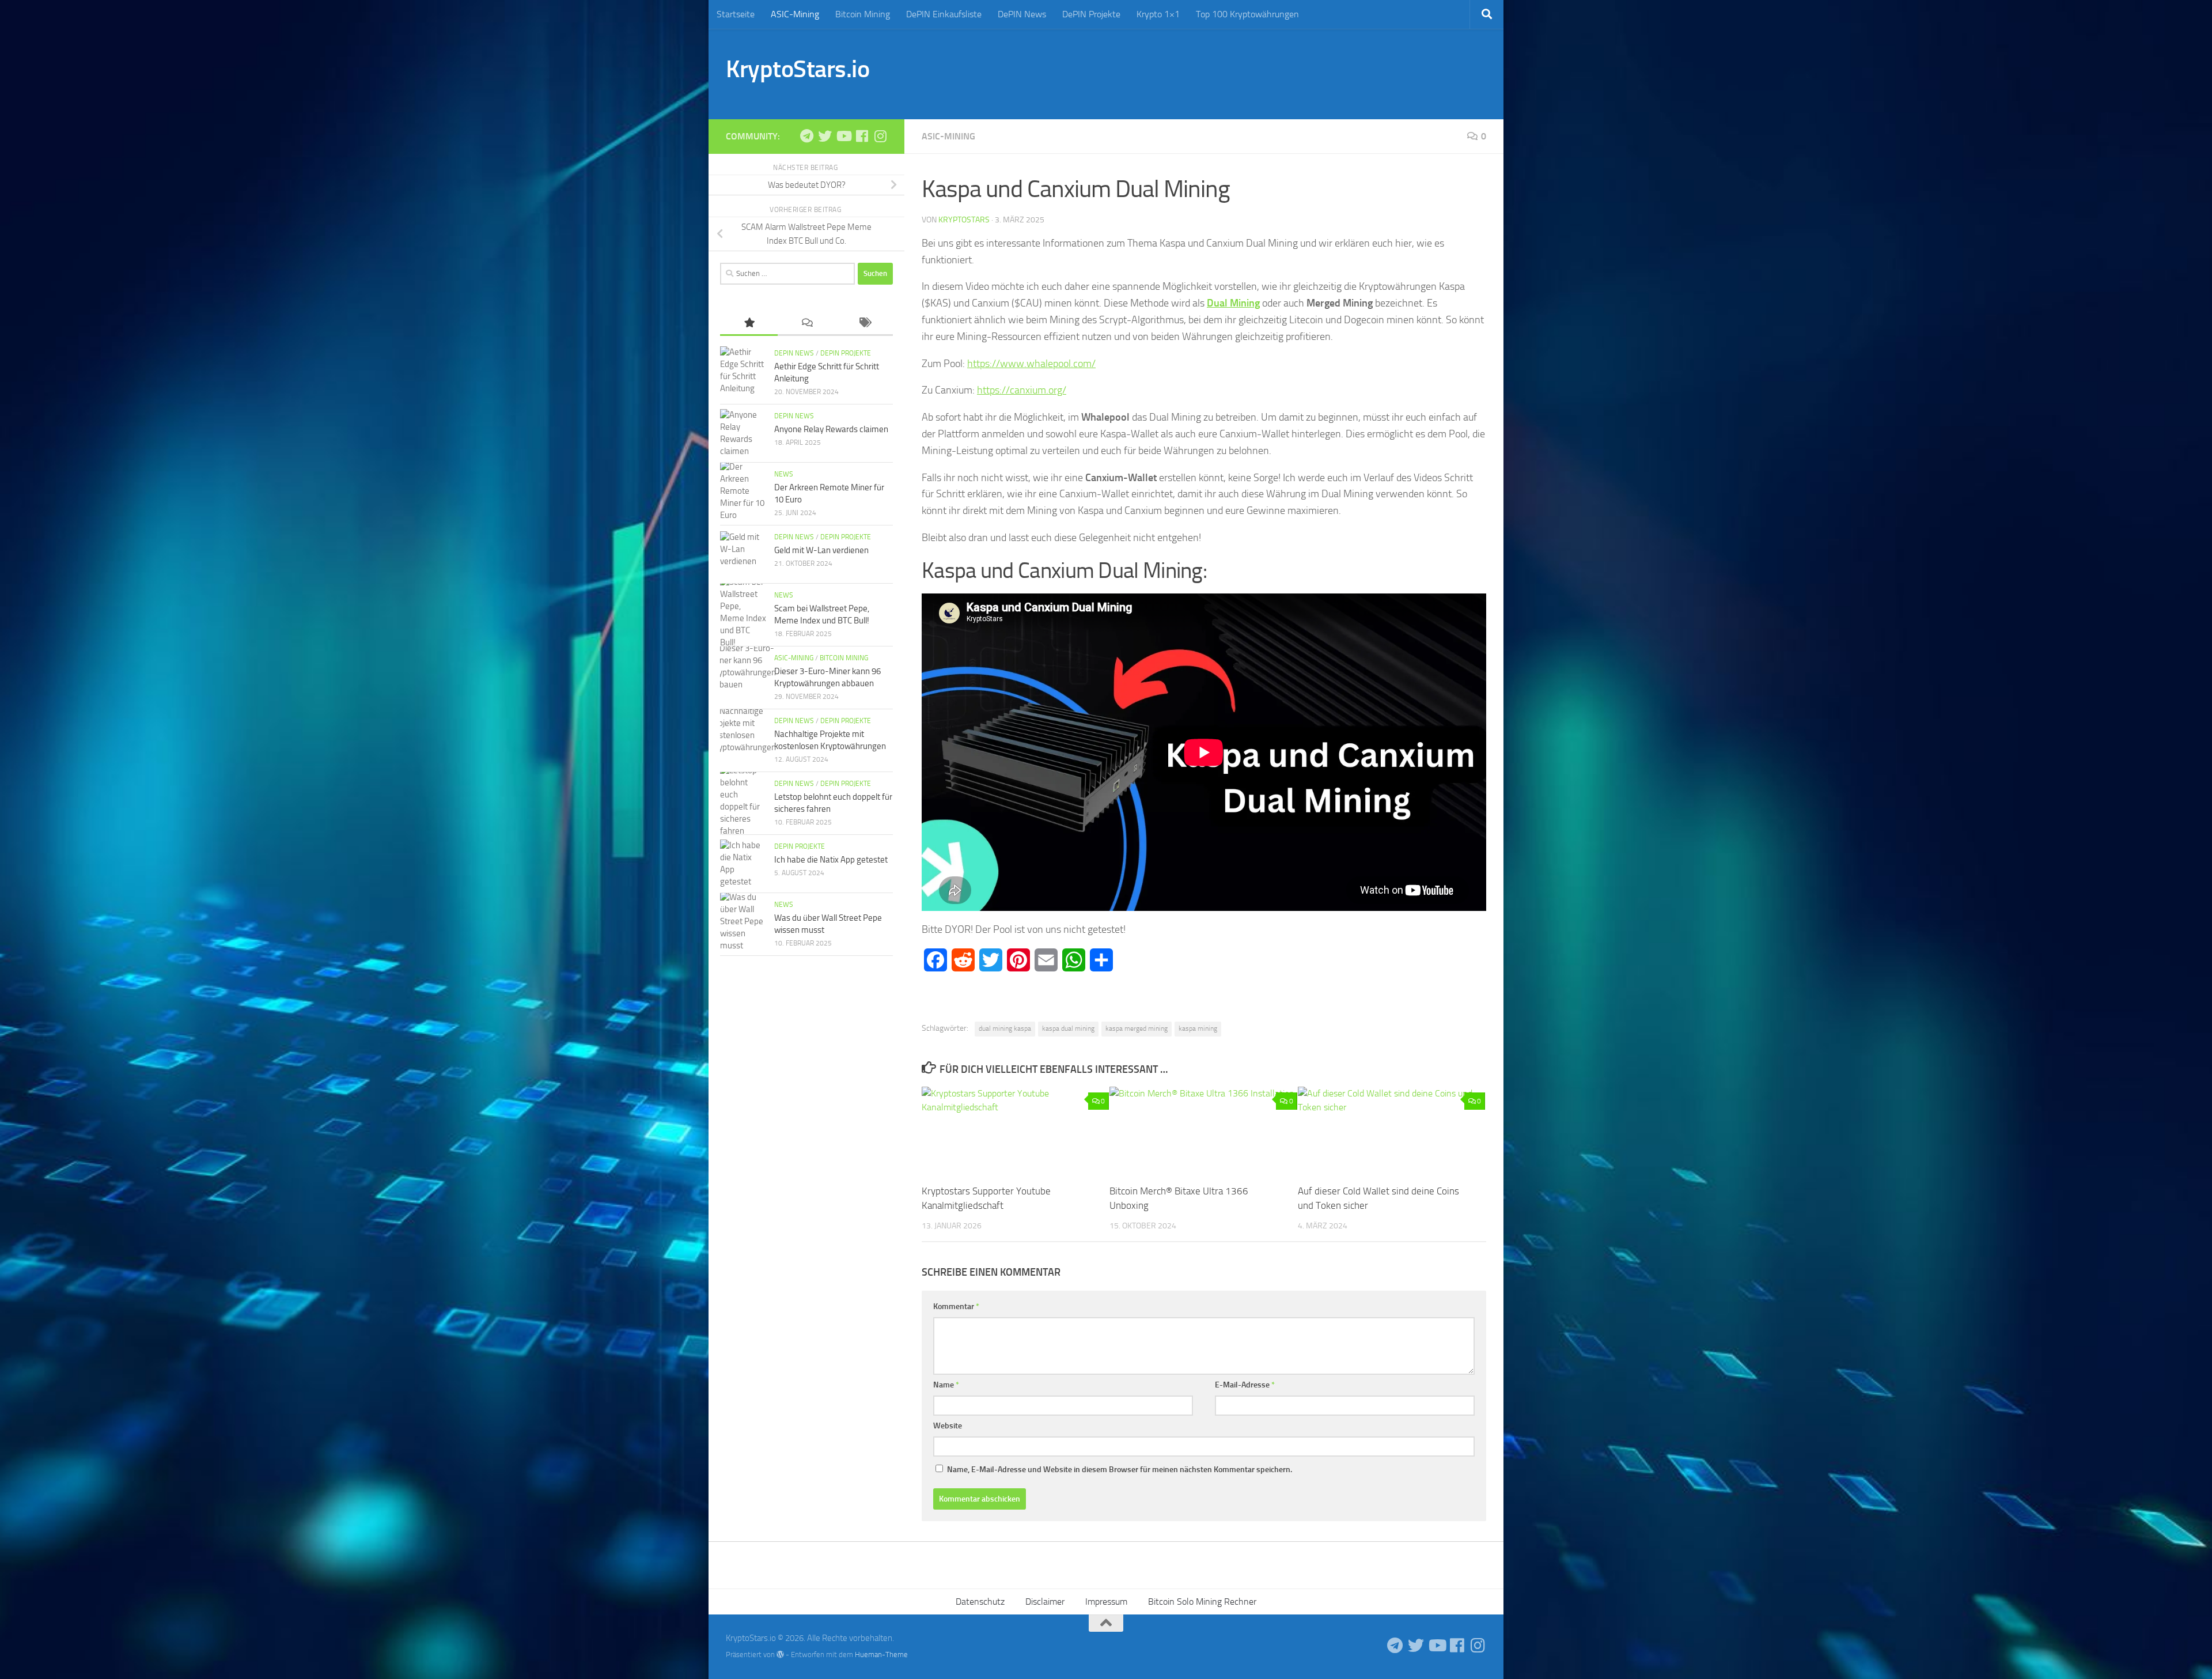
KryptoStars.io (798, 69)
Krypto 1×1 (1158, 14)
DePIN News (1022, 14)
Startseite (736, 14)
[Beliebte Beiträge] (749, 324)
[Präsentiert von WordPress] (780, 1655)
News (784, 474)
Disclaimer (1045, 1602)
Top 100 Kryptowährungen (1247, 14)
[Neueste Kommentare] (806, 324)
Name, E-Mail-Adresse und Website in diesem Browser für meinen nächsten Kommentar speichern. (1120, 1470)
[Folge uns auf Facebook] (862, 136)
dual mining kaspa (1005, 1028)
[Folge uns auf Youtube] (843, 136)
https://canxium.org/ (1022, 390)
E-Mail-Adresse (1245, 1385)
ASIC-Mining (795, 14)
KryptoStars (964, 220)
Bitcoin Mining (863, 14)
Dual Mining (1233, 303)
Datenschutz (980, 1602)
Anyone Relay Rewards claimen (831, 429)
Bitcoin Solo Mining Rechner (1202, 1602)
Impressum (1106, 1602)
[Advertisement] (1277, 72)
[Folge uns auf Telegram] (806, 136)
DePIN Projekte (1091, 14)
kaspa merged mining (1137, 1028)
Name (946, 1385)
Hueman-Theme (881, 1655)
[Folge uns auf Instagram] (880, 136)
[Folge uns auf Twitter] (825, 136)
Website (948, 1426)
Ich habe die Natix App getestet (831, 860)
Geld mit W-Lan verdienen (821, 550)
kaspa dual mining (1068, 1028)
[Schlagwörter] (864, 324)
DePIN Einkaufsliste (944, 14)
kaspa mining (1198, 1028)
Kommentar (956, 1306)
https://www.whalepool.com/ (1031, 364)
